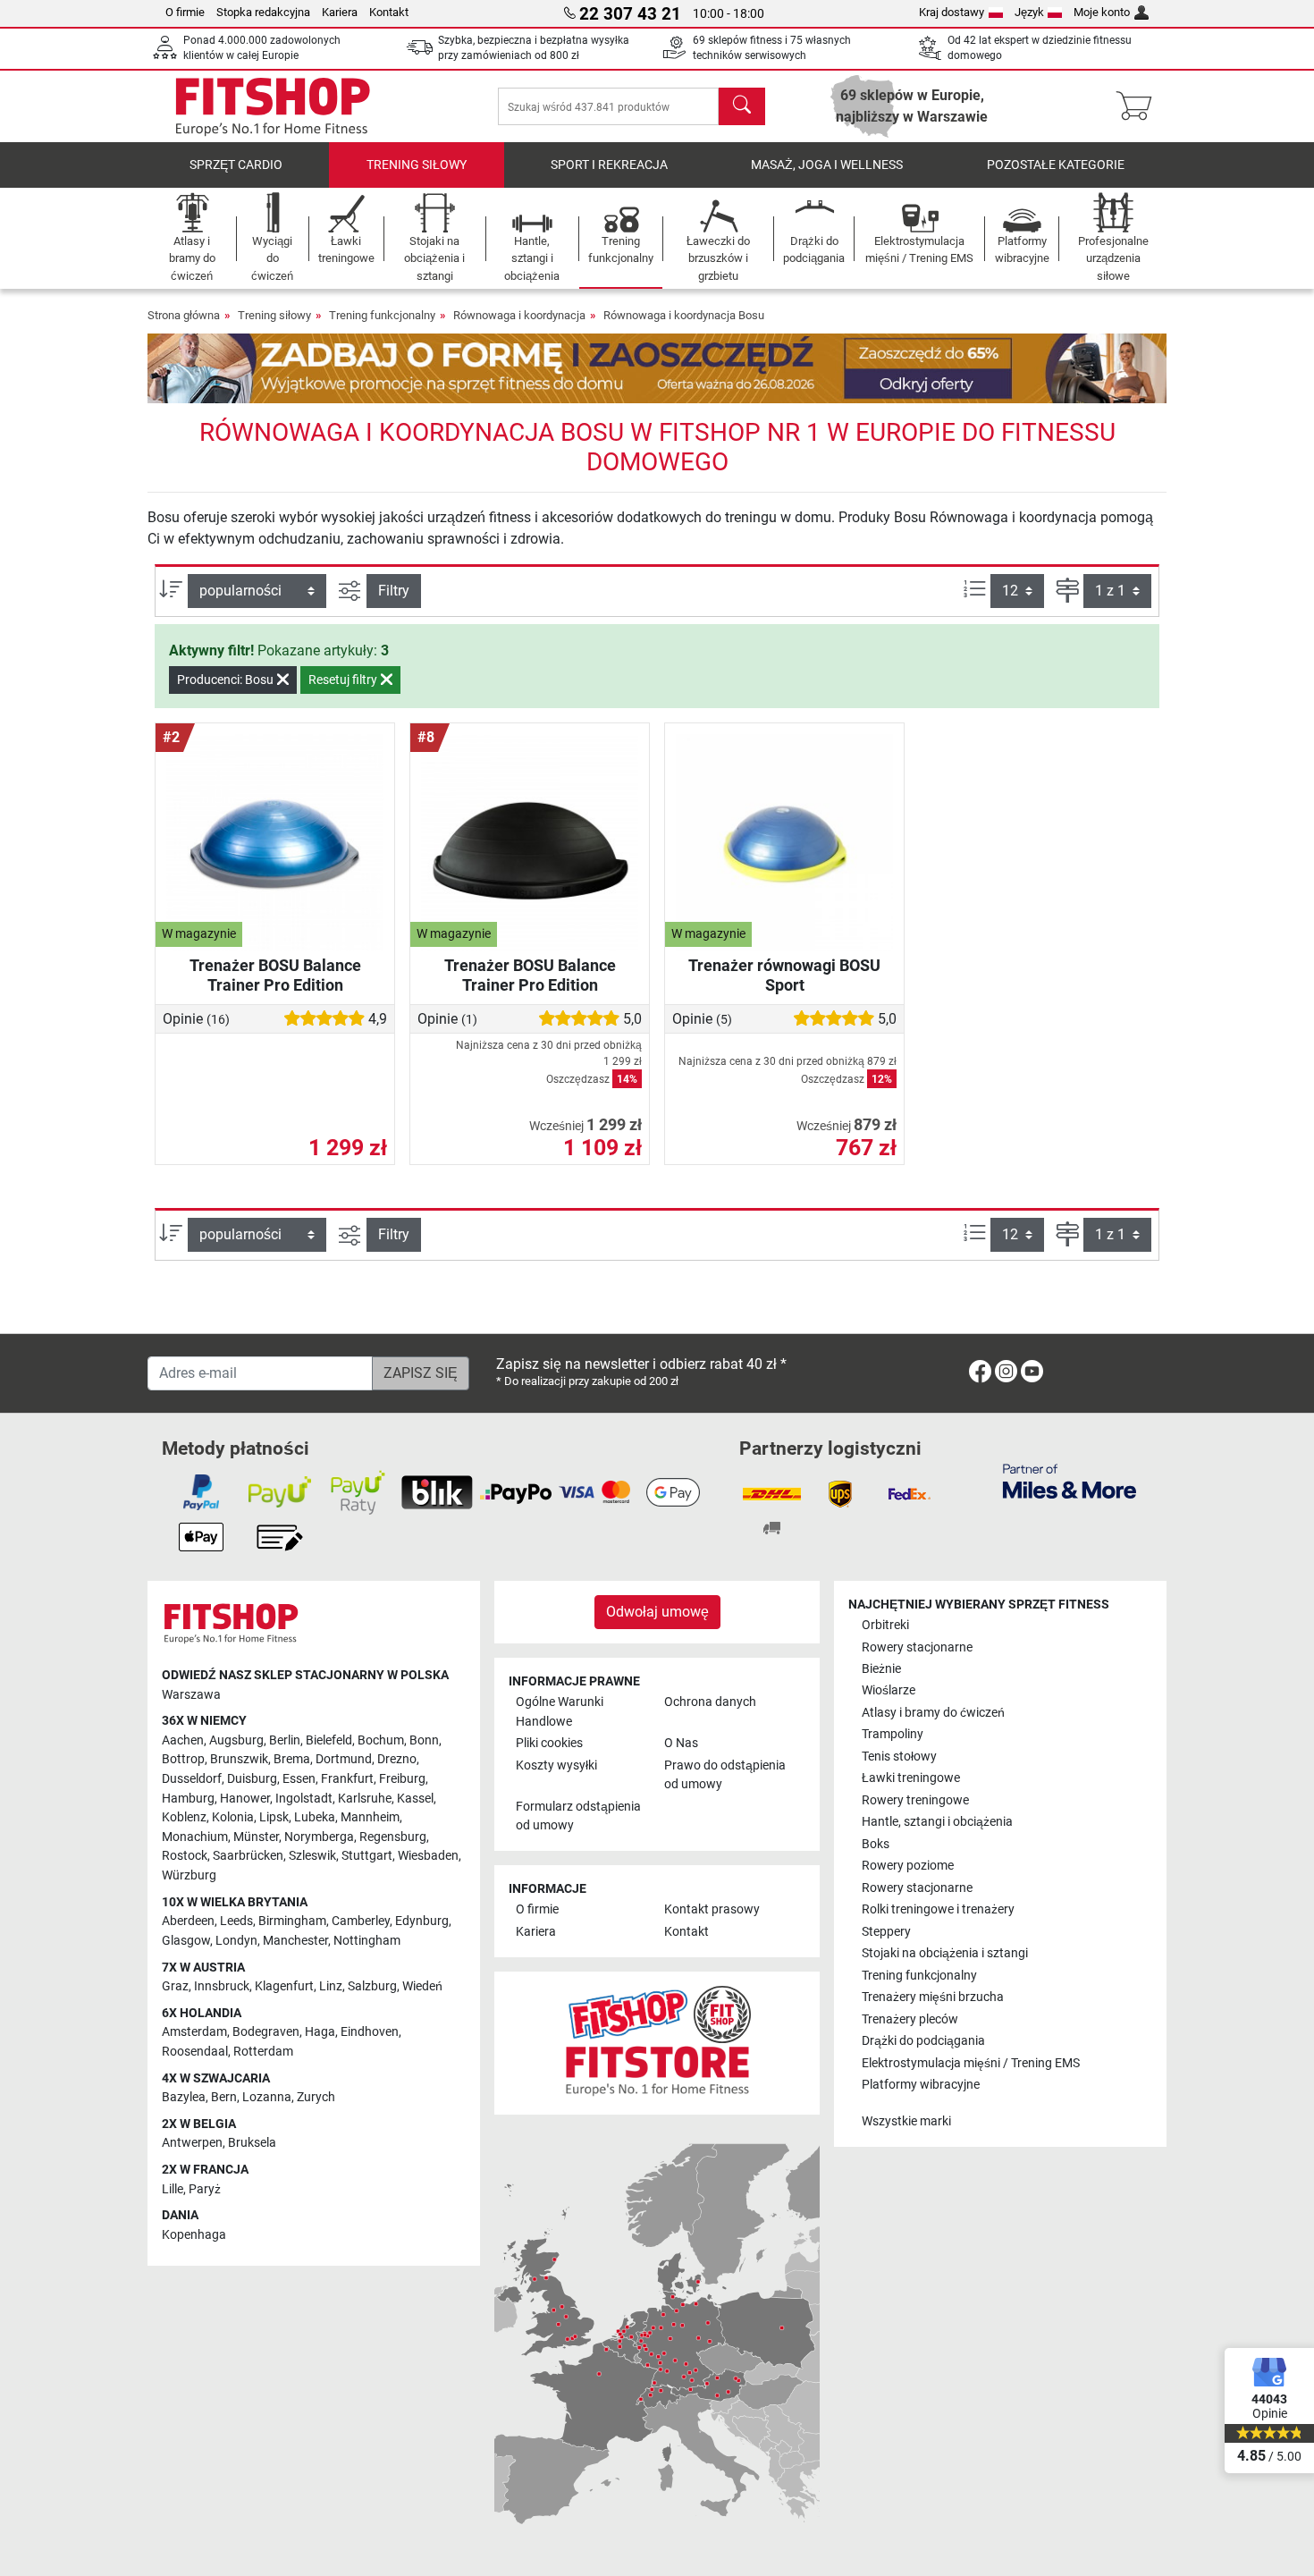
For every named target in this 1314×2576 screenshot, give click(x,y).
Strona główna (184, 315)
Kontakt (389, 12)
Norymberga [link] (319, 1837)
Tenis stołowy (899, 1757)
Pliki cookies (549, 1743)
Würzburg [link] (189, 1875)
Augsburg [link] (236, 1740)
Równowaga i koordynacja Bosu (684, 315)
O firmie (185, 12)
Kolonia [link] (233, 1817)
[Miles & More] (1070, 1480)
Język (1029, 12)
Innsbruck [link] (222, 1986)
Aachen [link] (183, 1740)
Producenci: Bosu (227, 680)
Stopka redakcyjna (263, 12)
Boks (876, 1844)
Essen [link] (299, 1779)
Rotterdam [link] (263, 2052)
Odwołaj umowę (657, 1612)
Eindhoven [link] (370, 2032)
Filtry (394, 591)
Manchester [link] (295, 1941)
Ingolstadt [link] (304, 1799)
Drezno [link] (397, 1759)
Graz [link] (175, 1986)
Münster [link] (256, 1837)
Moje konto (1102, 12)
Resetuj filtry (344, 680)
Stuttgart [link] (367, 1856)
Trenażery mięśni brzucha (933, 1997)
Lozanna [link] (267, 2097)
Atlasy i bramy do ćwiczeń (933, 1713)
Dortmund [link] (344, 1759)
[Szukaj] (742, 106)
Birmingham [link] (292, 1921)
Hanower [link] (245, 1799)
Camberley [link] (361, 1921)
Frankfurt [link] (347, 1779)
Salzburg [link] (372, 1986)
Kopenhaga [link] (194, 2235)
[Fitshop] (273, 105)
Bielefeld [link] (329, 1740)
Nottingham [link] (367, 1941)
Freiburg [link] (402, 1779)
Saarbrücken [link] (248, 1856)
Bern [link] (224, 2097)
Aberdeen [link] (188, 1921)
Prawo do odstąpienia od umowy (725, 1775)
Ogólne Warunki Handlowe (560, 1712)
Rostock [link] (185, 1856)
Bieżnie (881, 1669)
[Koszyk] (1139, 106)
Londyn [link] (236, 1941)
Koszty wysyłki (556, 1765)
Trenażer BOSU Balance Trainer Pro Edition (275, 975)
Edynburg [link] (422, 1921)
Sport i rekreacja (609, 165)
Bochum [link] (381, 1740)
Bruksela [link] (252, 2143)
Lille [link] (173, 2189)
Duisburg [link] (252, 1779)
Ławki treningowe (911, 1778)
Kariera (340, 12)
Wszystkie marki (906, 2121)
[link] (980, 1375)
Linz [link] (331, 1986)
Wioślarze (889, 1690)
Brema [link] (292, 1759)
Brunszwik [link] (239, 1759)
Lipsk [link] (274, 1817)
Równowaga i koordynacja (519, 315)
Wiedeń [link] (422, 1986)
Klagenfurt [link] (284, 1986)
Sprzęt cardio (236, 165)
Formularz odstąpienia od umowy (578, 1816)
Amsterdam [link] (194, 2032)
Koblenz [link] (184, 1817)
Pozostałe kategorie (1056, 165)
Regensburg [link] (393, 1837)
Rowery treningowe (915, 1800)
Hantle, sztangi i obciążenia (937, 1822)
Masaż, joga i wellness (827, 165)
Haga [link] (320, 2032)
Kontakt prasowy (712, 1909)
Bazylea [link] (184, 2097)
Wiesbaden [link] (428, 1856)
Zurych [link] (316, 2097)
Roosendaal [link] (195, 2052)
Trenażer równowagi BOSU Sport (784, 975)
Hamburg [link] (188, 1799)
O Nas (681, 1743)
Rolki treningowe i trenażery (938, 1909)
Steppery (886, 1932)
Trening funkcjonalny (382, 315)
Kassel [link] (415, 1799)
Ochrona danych (710, 1702)
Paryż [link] (205, 2189)
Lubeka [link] (315, 1817)
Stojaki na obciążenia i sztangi (945, 1953)
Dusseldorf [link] (192, 1779)
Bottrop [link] (183, 1759)
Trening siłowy (417, 165)
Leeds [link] (236, 1921)
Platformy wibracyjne (921, 2085)
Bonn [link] (424, 1740)
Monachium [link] (195, 1837)
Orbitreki (885, 1625)
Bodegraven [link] (266, 2032)
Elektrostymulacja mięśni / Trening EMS (971, 2063)
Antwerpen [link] (192, 2143)
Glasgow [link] (186, 1941)
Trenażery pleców (910, 2019)
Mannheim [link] (370, 1817)
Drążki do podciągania (923, 2041)
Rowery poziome (908, 1866)
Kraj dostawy (952, 12)
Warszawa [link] (191, 1695)
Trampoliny (893, 1734)
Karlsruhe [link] (365, 1799)
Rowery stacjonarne (917, 1647)
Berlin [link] (285, 1740)
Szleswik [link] (312, 1856)
